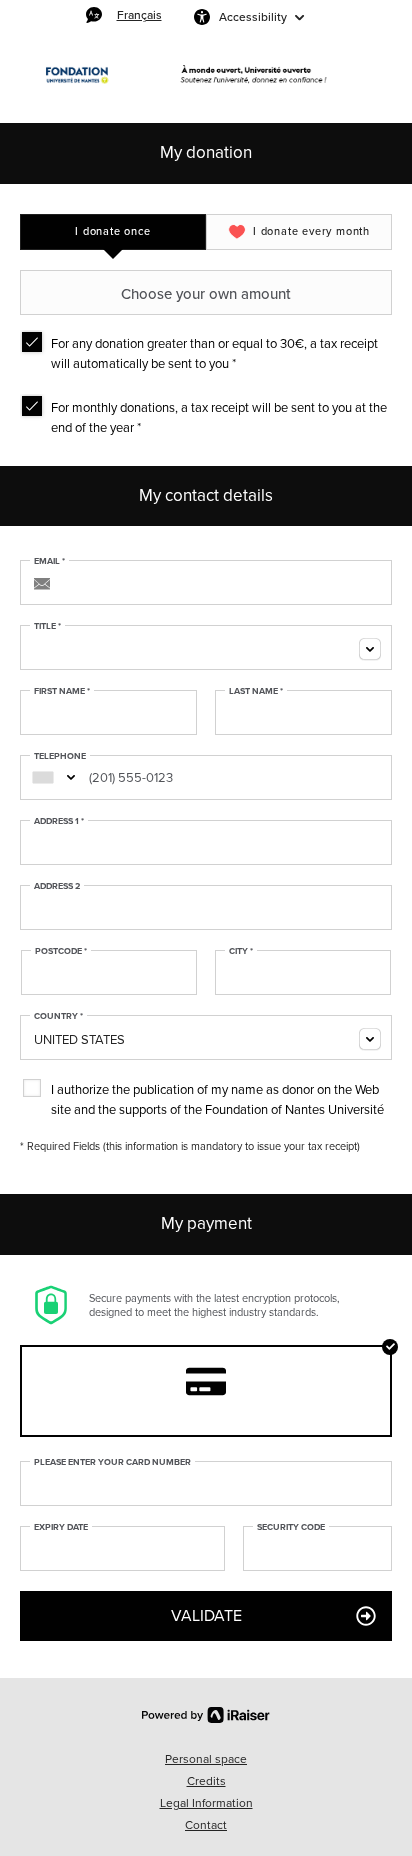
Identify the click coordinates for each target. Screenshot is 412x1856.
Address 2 (57, 887)
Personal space (206, 1759)
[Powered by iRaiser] (206, 1715)
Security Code (291, 1528)
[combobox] (206, 647)
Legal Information (206, 1803)
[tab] (113, 232)
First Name (62, 692)
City (241, 952)
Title (47, 627)
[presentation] (113, 232)
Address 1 (59, 822)
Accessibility (253, 16)
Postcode (61, 952)
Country (58, 1017)
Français (139, 14)
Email (49, 562)
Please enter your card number (112, 1463)
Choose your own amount (206, 293)
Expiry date (61, 1528)
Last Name (256, 692)
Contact (206, 1825)
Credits (206, 1781)
